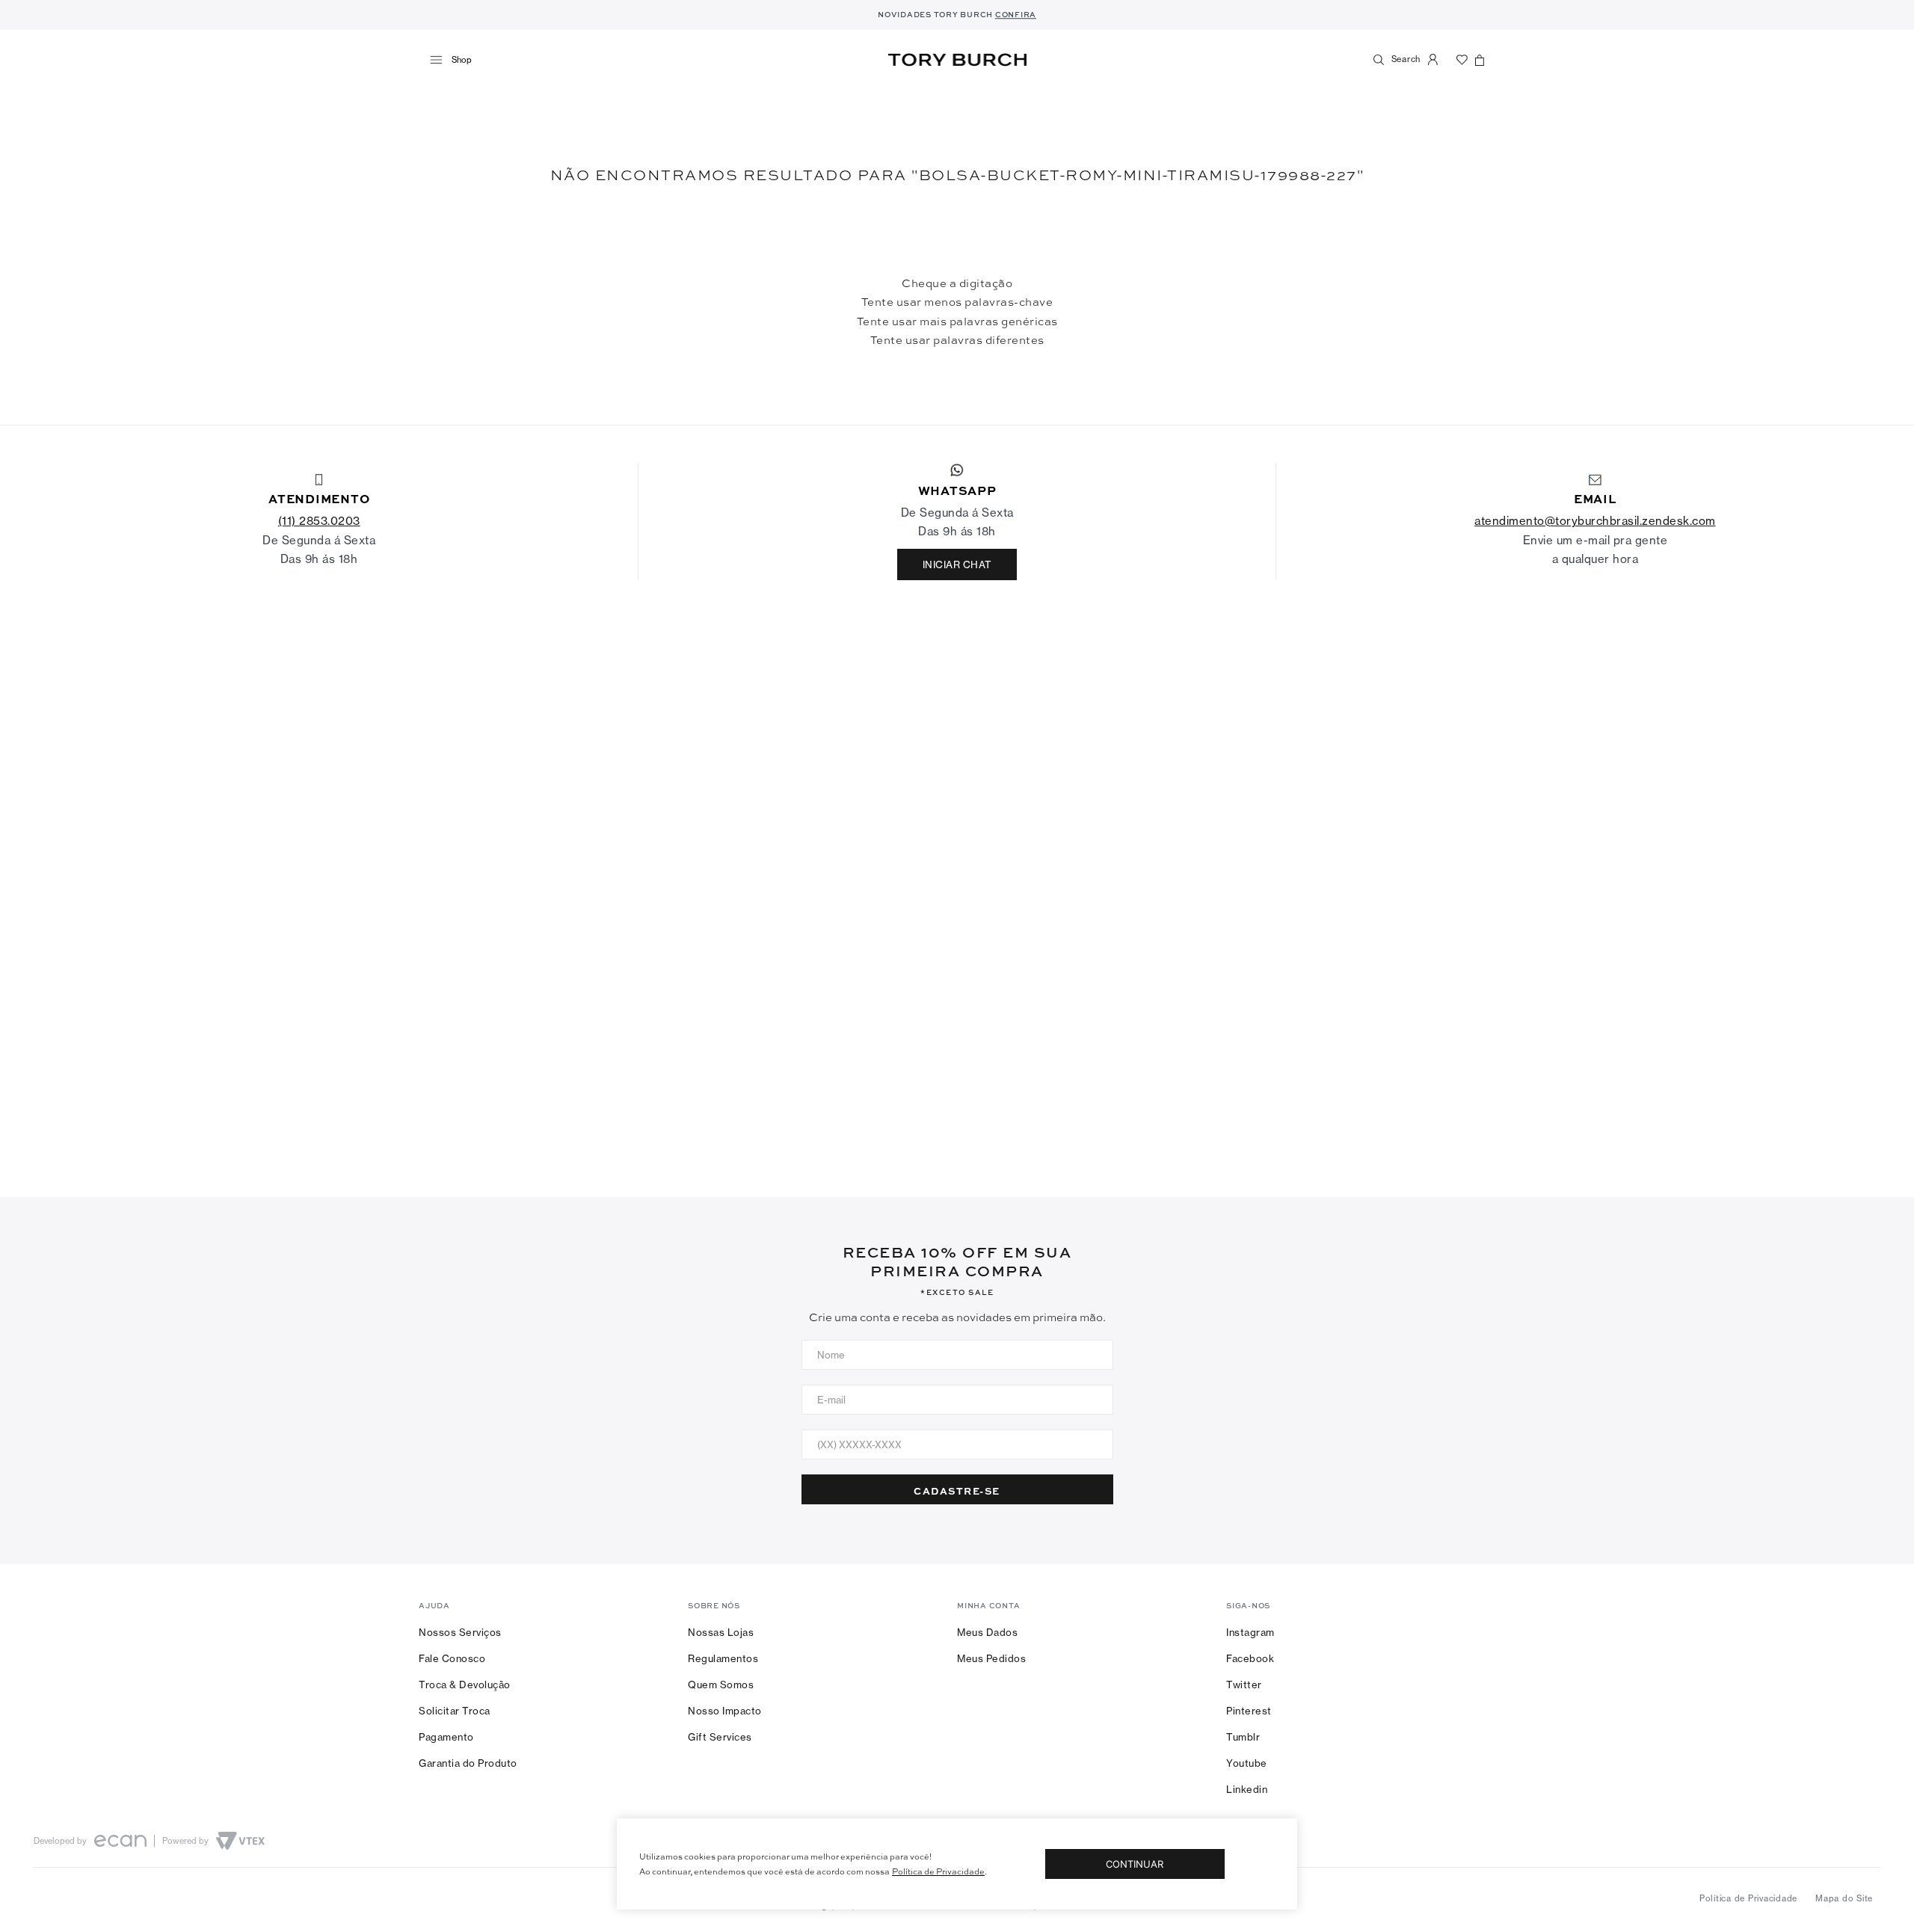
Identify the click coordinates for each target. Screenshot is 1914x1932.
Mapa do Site (1844, 1898)
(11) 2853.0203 (319, 521)
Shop (462, 60)
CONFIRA (1016, 14)
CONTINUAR (1135, 1864)
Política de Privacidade (938, 1871)
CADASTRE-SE (957, 1490)
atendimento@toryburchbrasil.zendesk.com (1595, 521)
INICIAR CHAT (957, 564)
